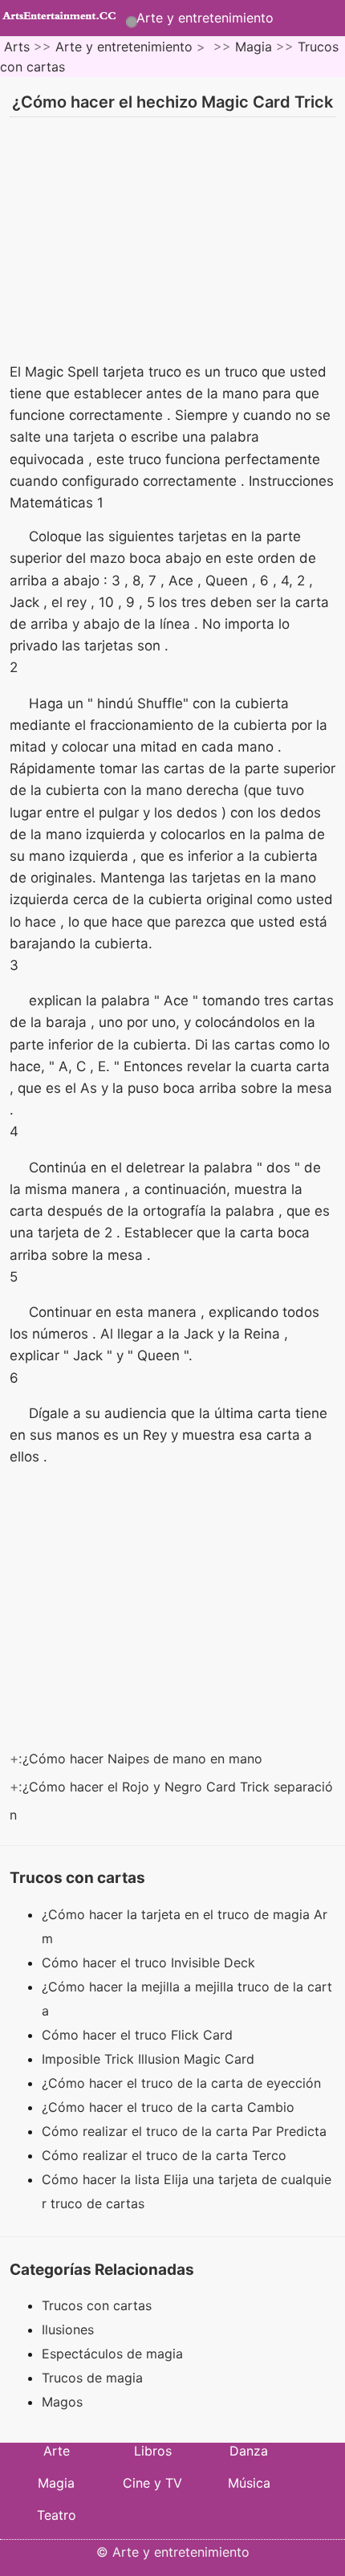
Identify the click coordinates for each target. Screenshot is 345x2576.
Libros (153, 2451)
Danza (249, 2451)
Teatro (57, 2515)
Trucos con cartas (97, 2305)
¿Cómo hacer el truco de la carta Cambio (170, 2107)
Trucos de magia (92, 2378)
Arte (57, 2451)
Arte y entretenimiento (205, 18)
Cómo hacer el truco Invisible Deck (150, 1963)
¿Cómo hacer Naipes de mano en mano (144, 1759)
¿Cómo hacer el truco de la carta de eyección (183, 2083)
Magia (254, 47)
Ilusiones (68, 2329)
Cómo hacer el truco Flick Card (139, 2035)
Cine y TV (152, 2483)
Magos (62, 2402)
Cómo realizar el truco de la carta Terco (166, 2155)
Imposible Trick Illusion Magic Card (150, 2059)
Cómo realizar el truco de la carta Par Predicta (186, 2131)
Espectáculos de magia (112, 2354)
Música (249, 2483)
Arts (17, 47)
